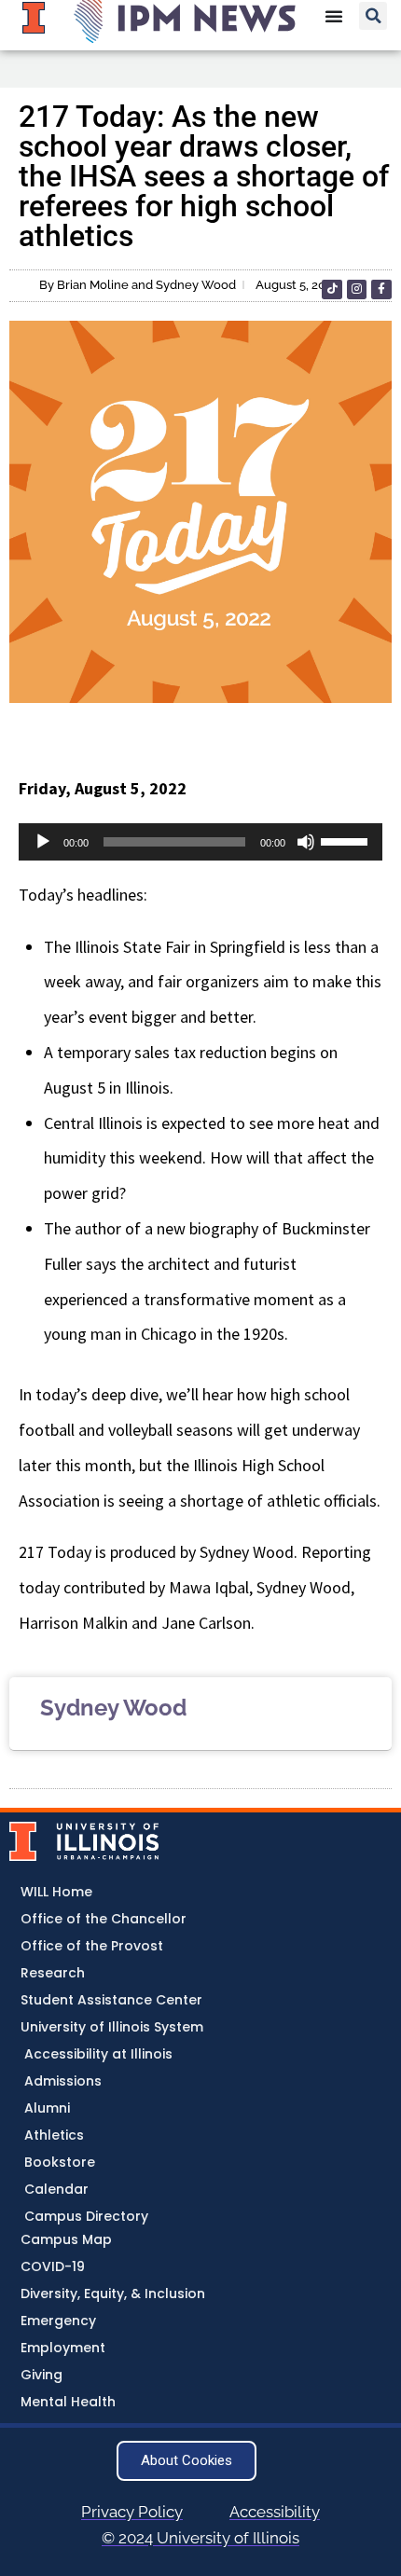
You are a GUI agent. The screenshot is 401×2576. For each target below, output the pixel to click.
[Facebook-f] (381, 290)
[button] (373, 16)
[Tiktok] (332, 290)
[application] (200, 842)
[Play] (43, 842)
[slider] (347, 840)
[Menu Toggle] (334, 16)
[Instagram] (357, 290)
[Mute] (306, 842)
